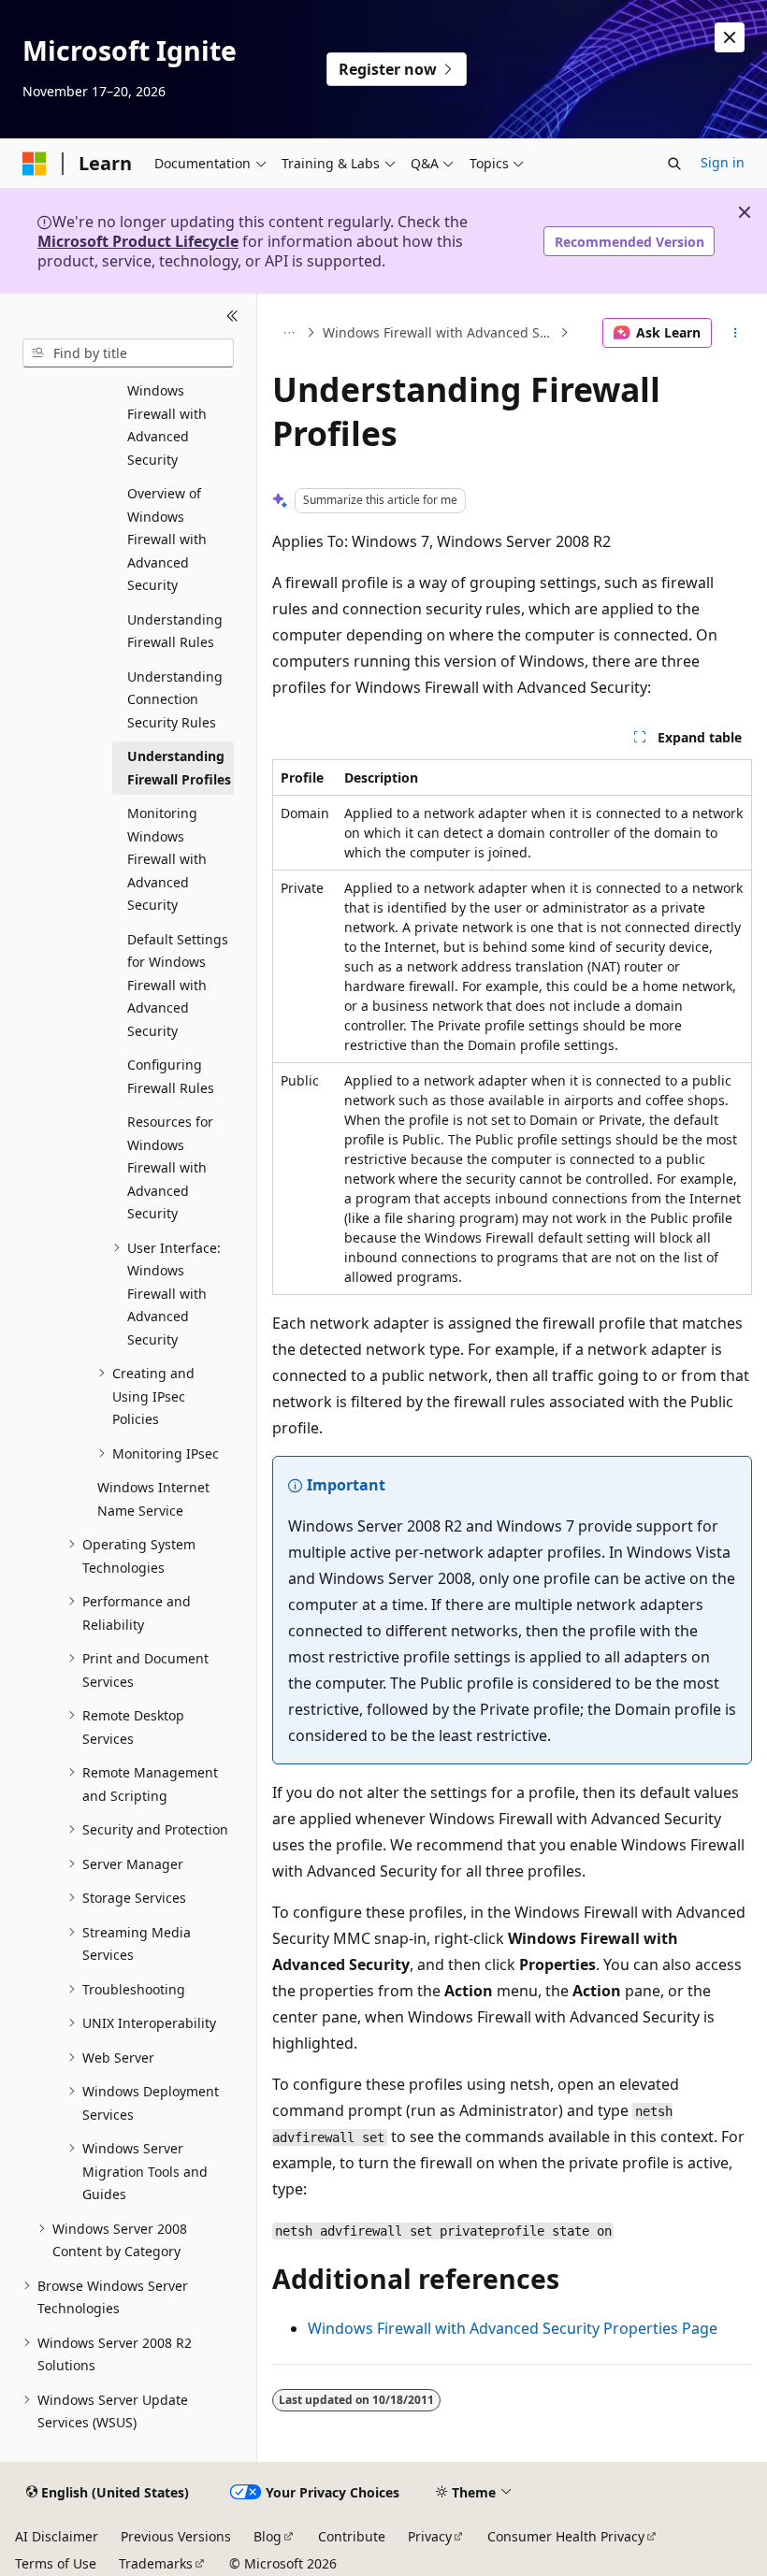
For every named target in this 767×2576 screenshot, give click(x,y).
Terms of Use (56, 2563)
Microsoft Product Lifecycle (138, 241)
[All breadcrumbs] (289, 333)
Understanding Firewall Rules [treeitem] (175, 631)
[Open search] (674, 164)
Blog (268, 2536)
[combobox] (128, 353)
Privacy (430, 2536)
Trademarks (156, 2563)
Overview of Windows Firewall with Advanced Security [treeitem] (167, 539)
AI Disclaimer (57, 2536)
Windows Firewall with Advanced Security (439, 332)
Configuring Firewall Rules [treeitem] (171, 1076)
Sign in (723, 162)
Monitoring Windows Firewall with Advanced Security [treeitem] (167, 859)
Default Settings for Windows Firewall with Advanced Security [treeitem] (178, 985)
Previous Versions (176, 2536)
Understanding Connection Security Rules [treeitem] (175, 699)
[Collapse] (232, 316)
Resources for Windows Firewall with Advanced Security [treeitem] (170, 1167)
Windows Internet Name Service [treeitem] (153, 1499)
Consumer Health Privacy (566, 2536)
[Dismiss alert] (730, 37)
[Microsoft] (35, 164)
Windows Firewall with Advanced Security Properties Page (513, 2328)
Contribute (352, 2536)
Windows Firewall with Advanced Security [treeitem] (167, 425)
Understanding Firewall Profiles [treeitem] (179, 768)
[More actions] (736, 333)
